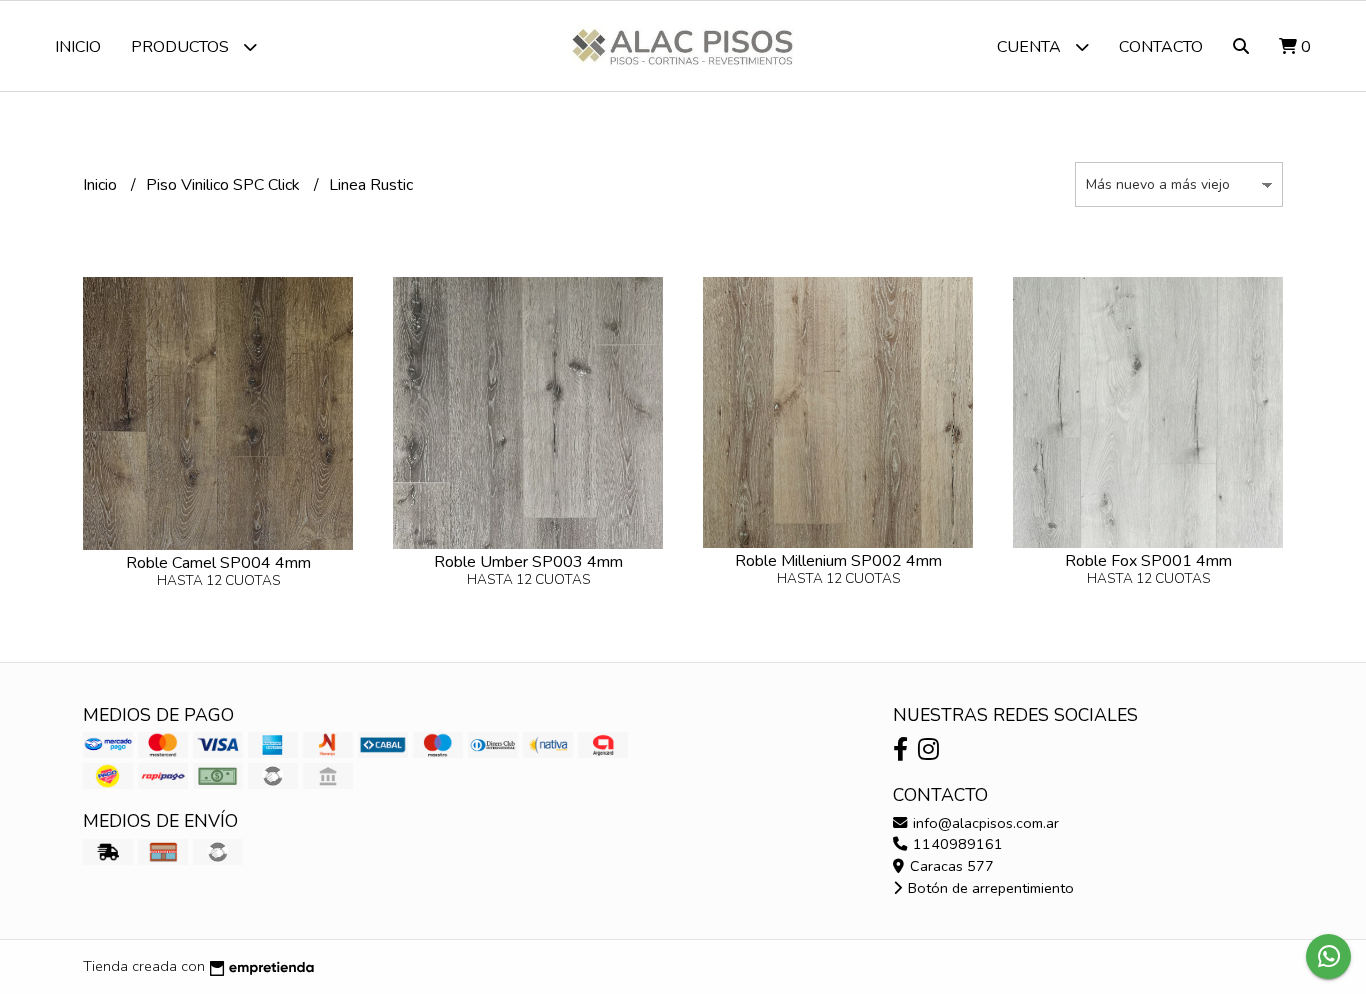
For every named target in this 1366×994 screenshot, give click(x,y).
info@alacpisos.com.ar (984, 823)
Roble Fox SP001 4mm (1148, 561)
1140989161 (956, 844)
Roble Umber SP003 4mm (528, 562)
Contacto (1161, 47)
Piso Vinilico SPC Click (225, 185)
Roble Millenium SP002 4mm (838, 561)
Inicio (78, 47)
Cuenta (1031, 47)
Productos (182, 47)
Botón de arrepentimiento (989, 888)
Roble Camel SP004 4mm (218, 563)
